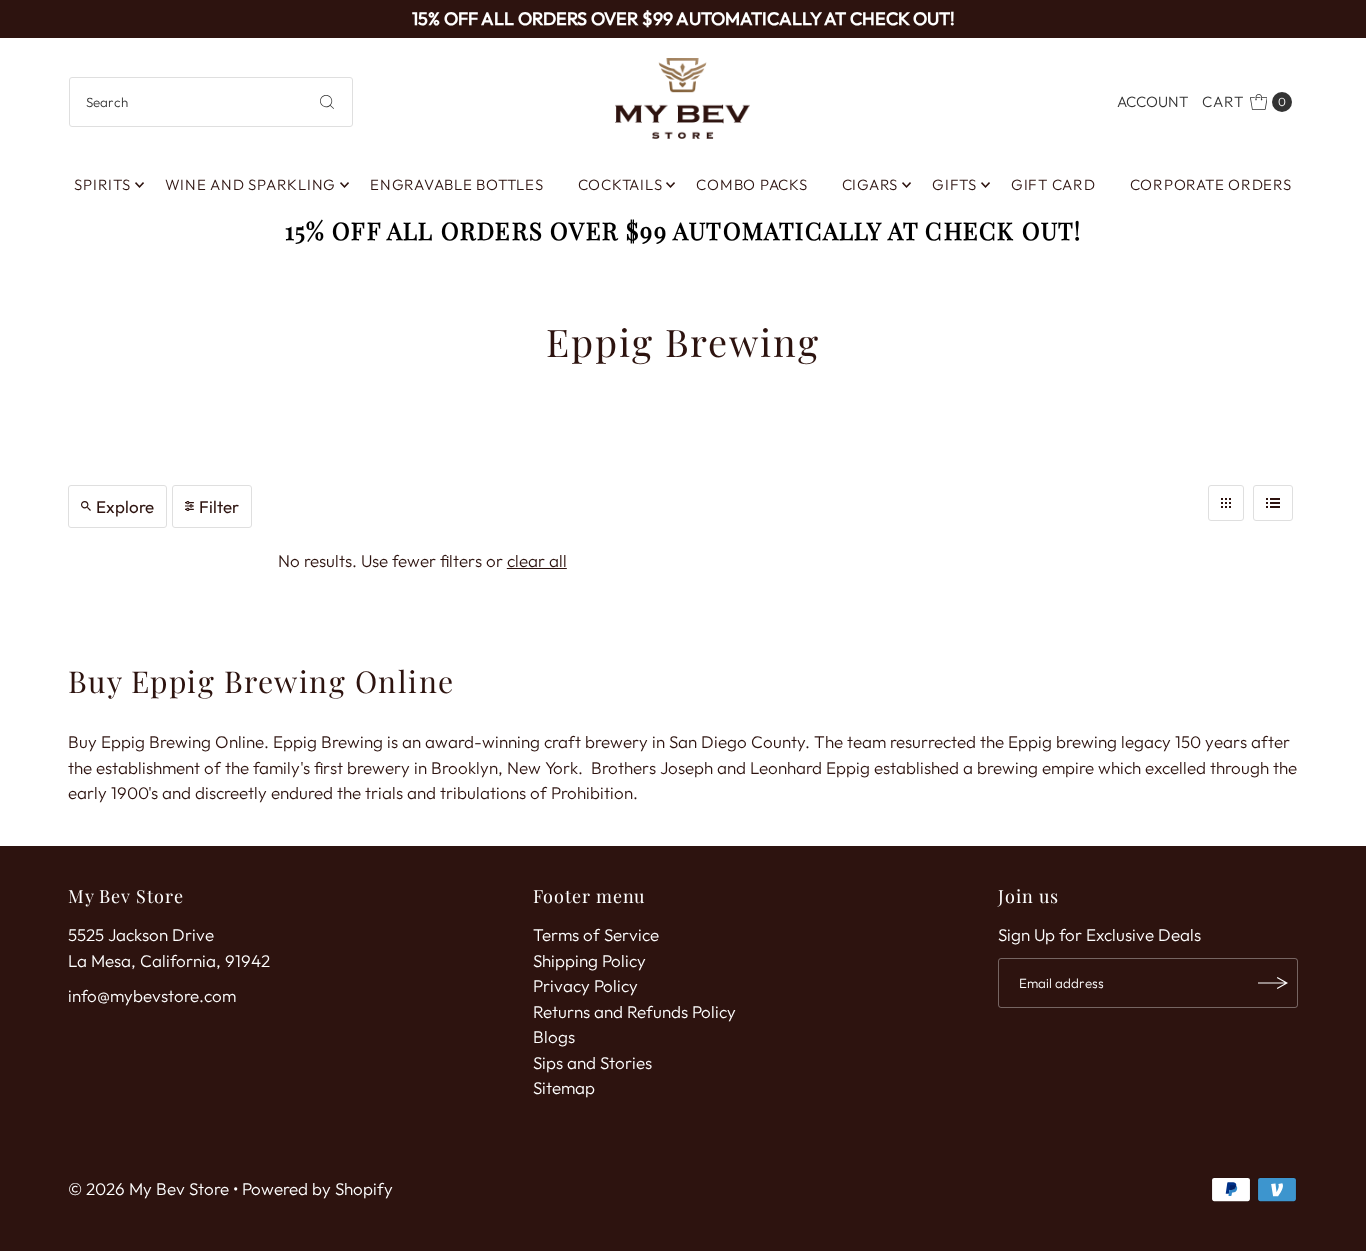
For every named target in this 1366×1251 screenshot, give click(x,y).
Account (1152, 101)
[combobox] (211, 102)
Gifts (954, 184)
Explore (125, 506)
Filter (219, 506)
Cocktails (620, 184)
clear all (537, 560)
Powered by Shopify (317, 1188)
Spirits (102, 184)
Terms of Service (596, 934)
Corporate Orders (1211, 184)
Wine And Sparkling (251, 184)
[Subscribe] (1273, 983)
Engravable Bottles (457, 184)
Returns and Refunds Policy (634, 1011)
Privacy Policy (585, 985)
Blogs (554, 1036)
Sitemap (564, 1087)
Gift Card (1053, 184)
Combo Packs (751, 184)
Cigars (870, 184)
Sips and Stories (592, 1062)
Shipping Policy (589, 960)
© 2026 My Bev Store (148, 1188)
